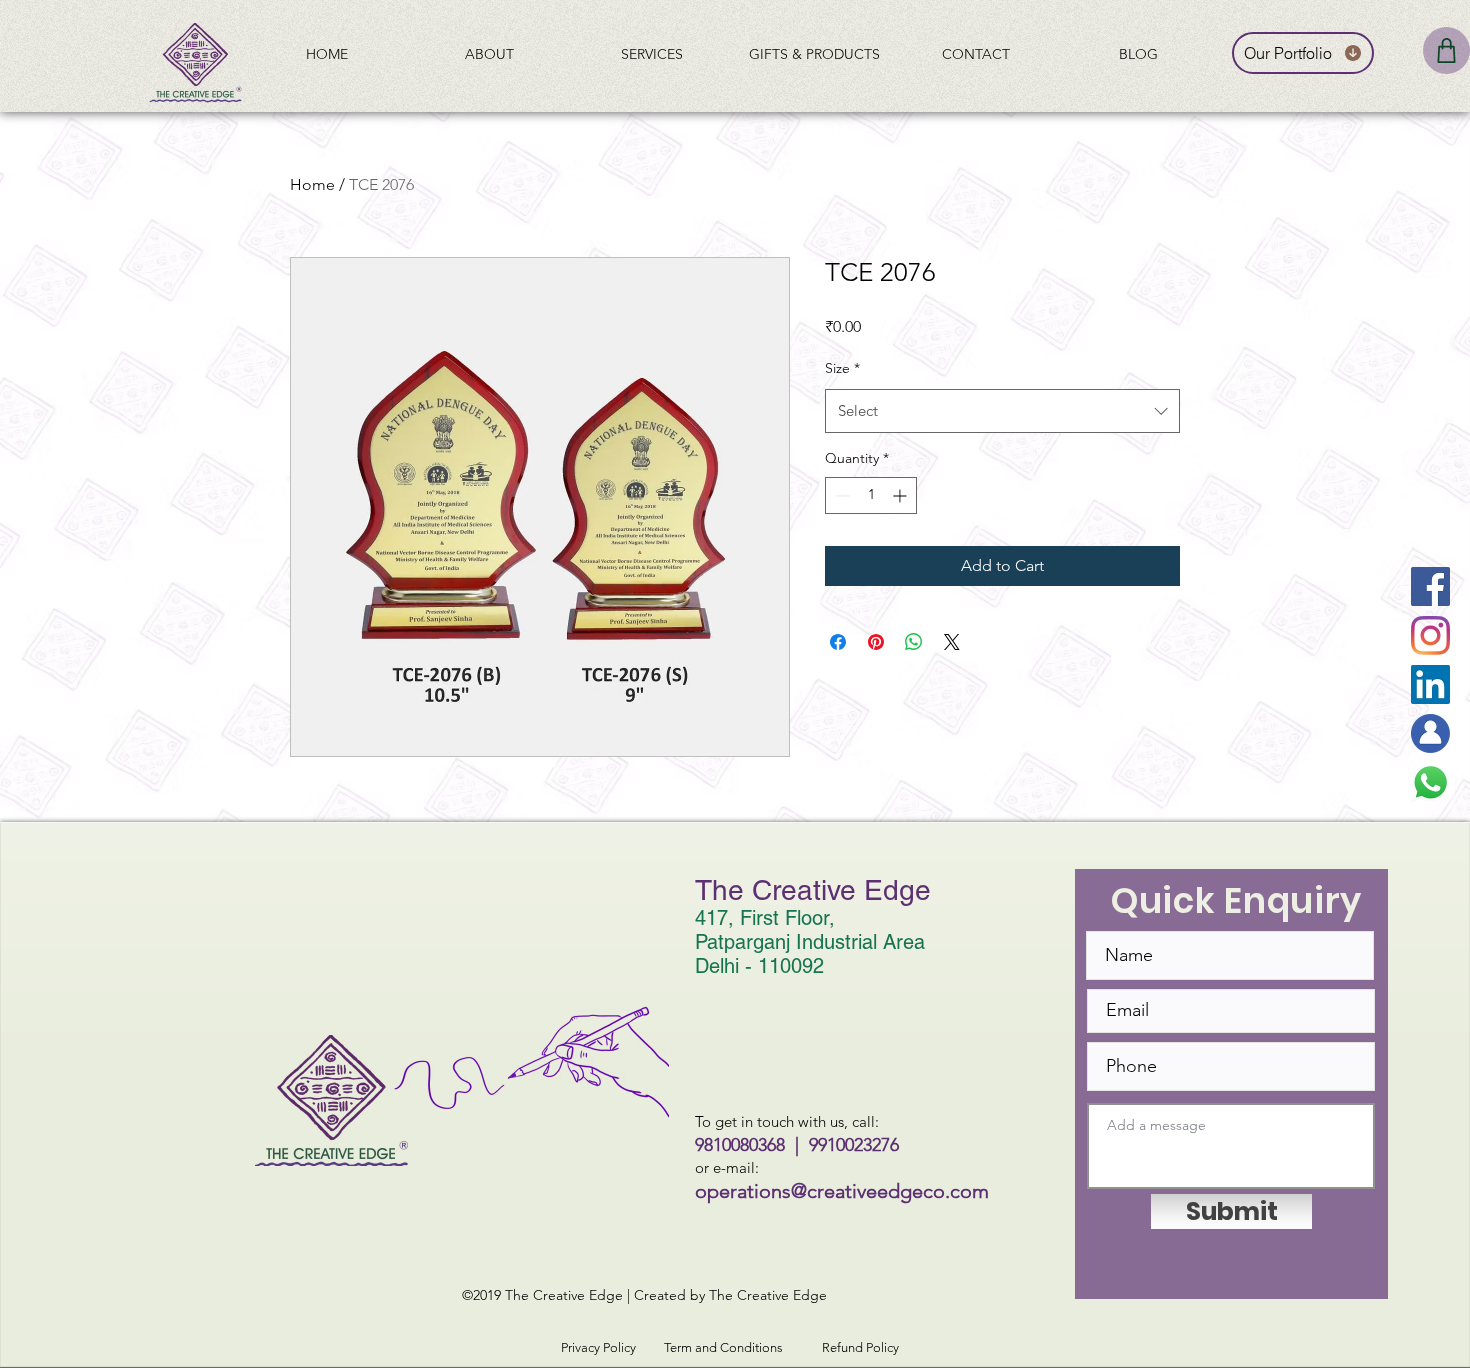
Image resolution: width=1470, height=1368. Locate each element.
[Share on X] (952, 642)
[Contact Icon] (1430, 733)
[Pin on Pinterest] (876, 642)
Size (842, 368)
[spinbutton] (871, 495)
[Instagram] (1430, 635)
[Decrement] (840, 495)
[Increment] (901, 495)
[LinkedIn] (1430, 684)
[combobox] (1002, 411)
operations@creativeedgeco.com (842, 1191)
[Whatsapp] (1430, 782)
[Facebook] (1430, 586)
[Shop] (1446, 50)
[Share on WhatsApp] (914, 642)
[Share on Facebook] (838, 642)
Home (312, 184)
